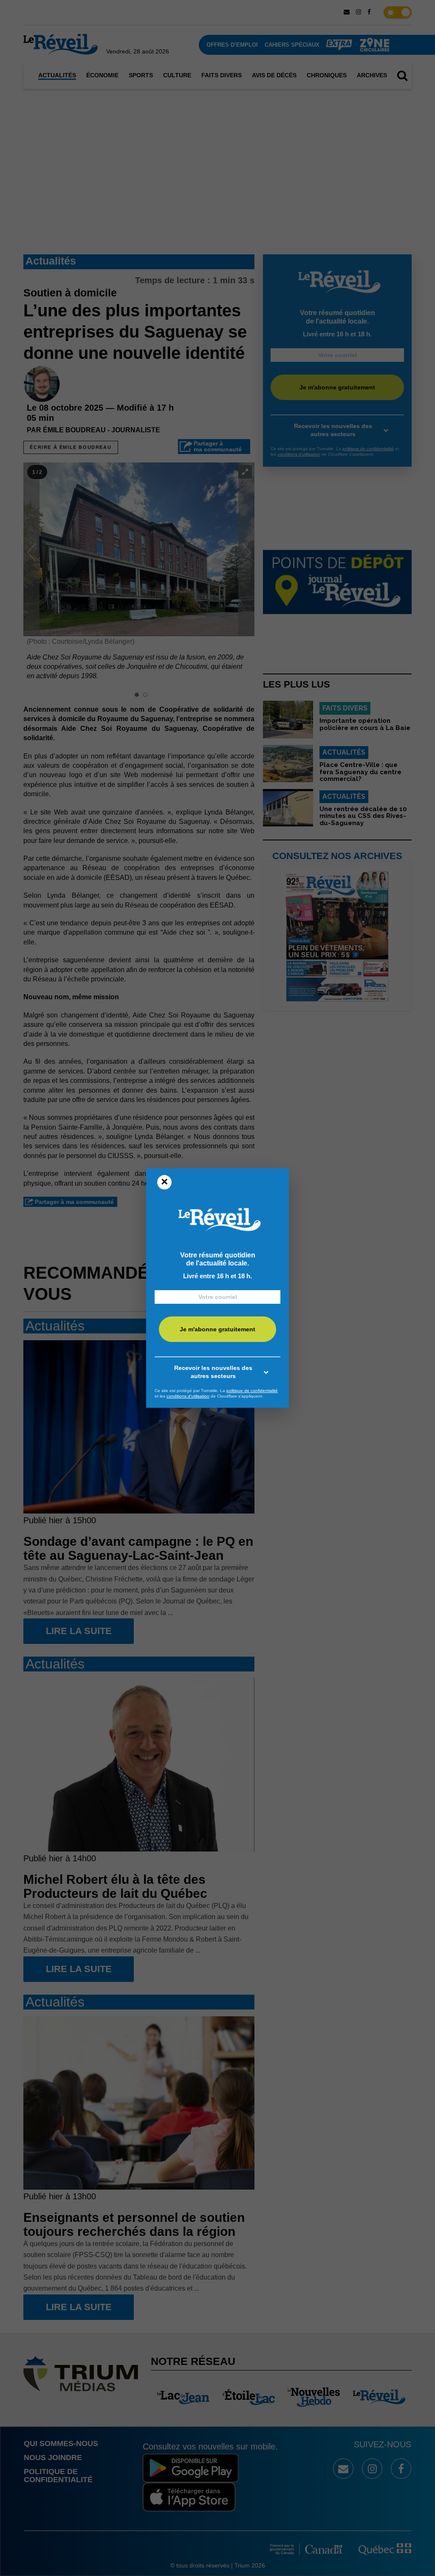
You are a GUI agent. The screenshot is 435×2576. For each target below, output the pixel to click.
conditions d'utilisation (188, 1396)
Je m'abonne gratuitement (217, 1329)
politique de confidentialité (252, 1391)
